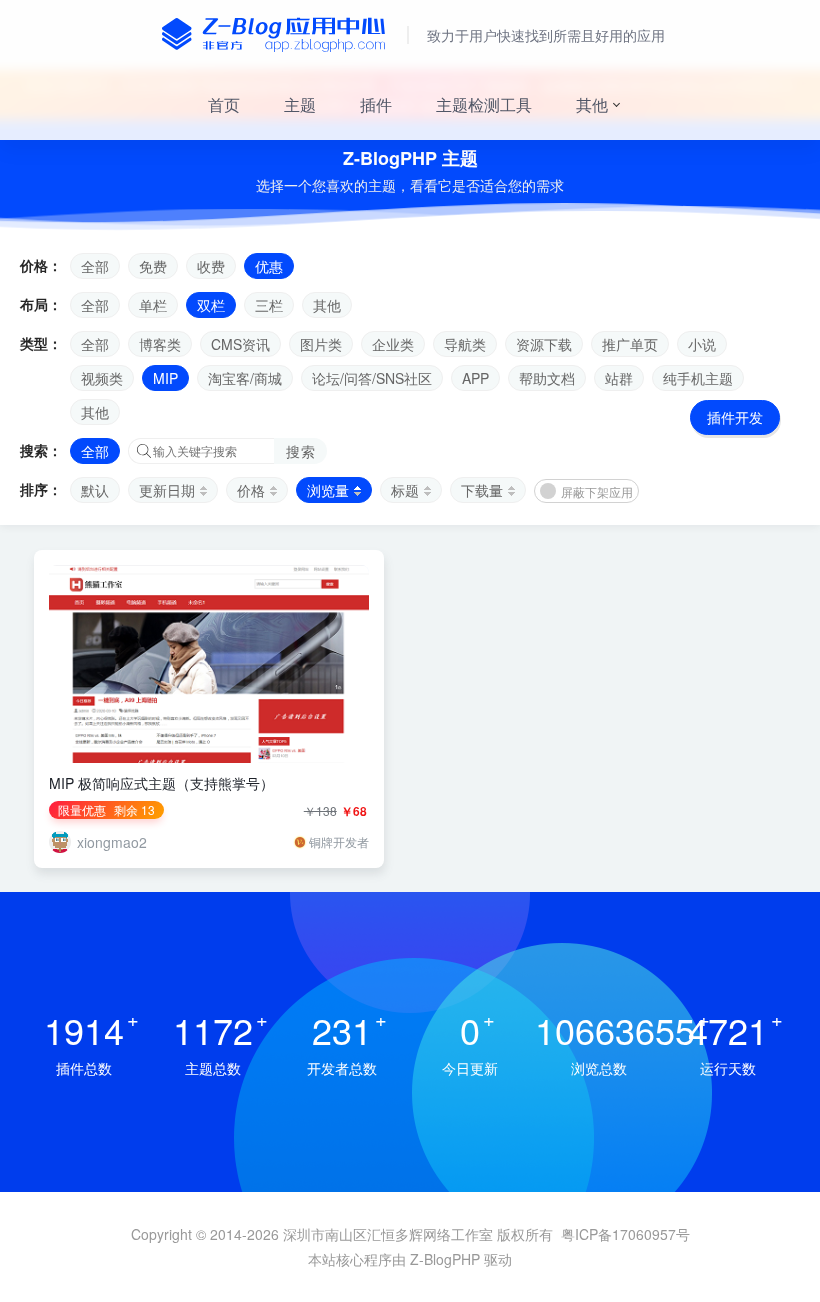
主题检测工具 (484, 104)
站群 (619, 378)
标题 (405, 490)
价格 (251, 490)
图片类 (321, 344)
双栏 (211, 305)
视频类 (102, 378)
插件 (376, 104)
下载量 (482, 490)
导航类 (465, 344)
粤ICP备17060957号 (625, 1234)
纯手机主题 (698, 378)
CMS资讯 (240, 344)
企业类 (393, 344)
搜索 (300, 451)
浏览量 (328, 490)
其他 (592, 104)
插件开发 (735, 417)
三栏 (269, 305)
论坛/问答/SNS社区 (372, 378)
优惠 (269, 266)
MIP (165, 378)
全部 (95, 266)
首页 (224, 104)
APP (475, 378)
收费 (211, 266)
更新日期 (167, 490)
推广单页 (630, 344)
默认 (95, 490)
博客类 (160, 344)
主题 (300, 104)
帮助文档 (547, 378)
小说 (702, 344)
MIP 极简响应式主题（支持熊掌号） (161, 783)
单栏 (153, 305)
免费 (153, 266)
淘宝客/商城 (245, 378)
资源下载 (544, 344)
